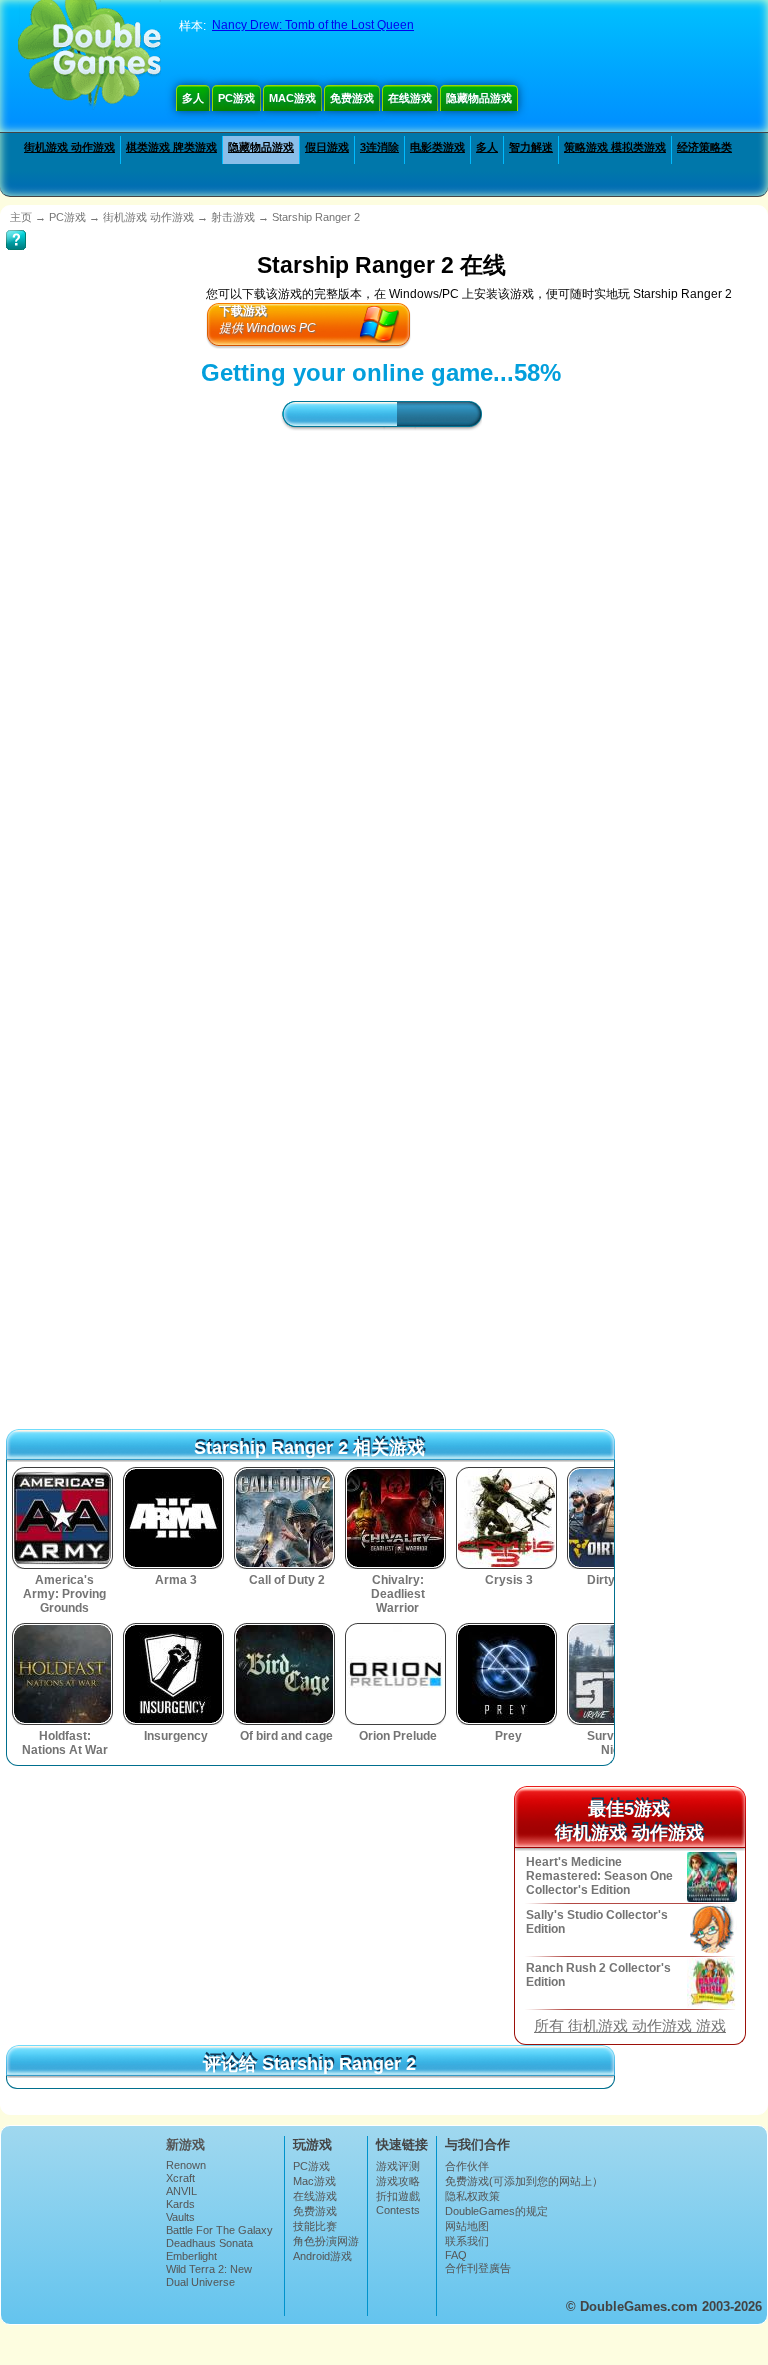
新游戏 (185, 2144)
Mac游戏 (292, 98)
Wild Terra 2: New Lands (209, 2275)
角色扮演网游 (326, 2241)
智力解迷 (531, 147)
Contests (398, 2210)
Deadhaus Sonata (209, 2243)
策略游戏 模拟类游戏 (615, 147)
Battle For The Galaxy (219, 2230)
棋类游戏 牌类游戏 (171, 147)
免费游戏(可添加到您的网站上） (524, 2181)
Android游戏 (322, 2256)
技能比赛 (315, 2226)
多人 (193, 98)
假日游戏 (327, 147)
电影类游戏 (437, 147)
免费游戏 (352, 98)
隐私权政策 (472, 2196)
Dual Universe (200, 2282)
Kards (180, 2204)
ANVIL (181, 2191)
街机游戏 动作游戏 (69, 147)
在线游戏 (410, 98)
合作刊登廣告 (478, 2268)
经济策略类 (704, 147)
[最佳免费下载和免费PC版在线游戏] (89, 55)
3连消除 (379, 147)
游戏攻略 (398, 2181)
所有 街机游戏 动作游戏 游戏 (630, 2026)
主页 (21, 217)
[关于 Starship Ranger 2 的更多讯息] (16, 226)
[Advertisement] (381, 622)
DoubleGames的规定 (496, 2211)
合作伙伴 (467, 2166)
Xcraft (180, 2178)
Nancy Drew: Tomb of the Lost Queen (313, 25)
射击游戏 (233, 217)
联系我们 (467, 2241)
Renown (186, 2165)
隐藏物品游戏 (479, 98)
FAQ (456, 2255)
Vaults (180, 2217)
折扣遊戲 (398, 2196)
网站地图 (467, 2226)
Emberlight (191, 2256)
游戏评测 (398, 2166)
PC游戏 (236, 98)
